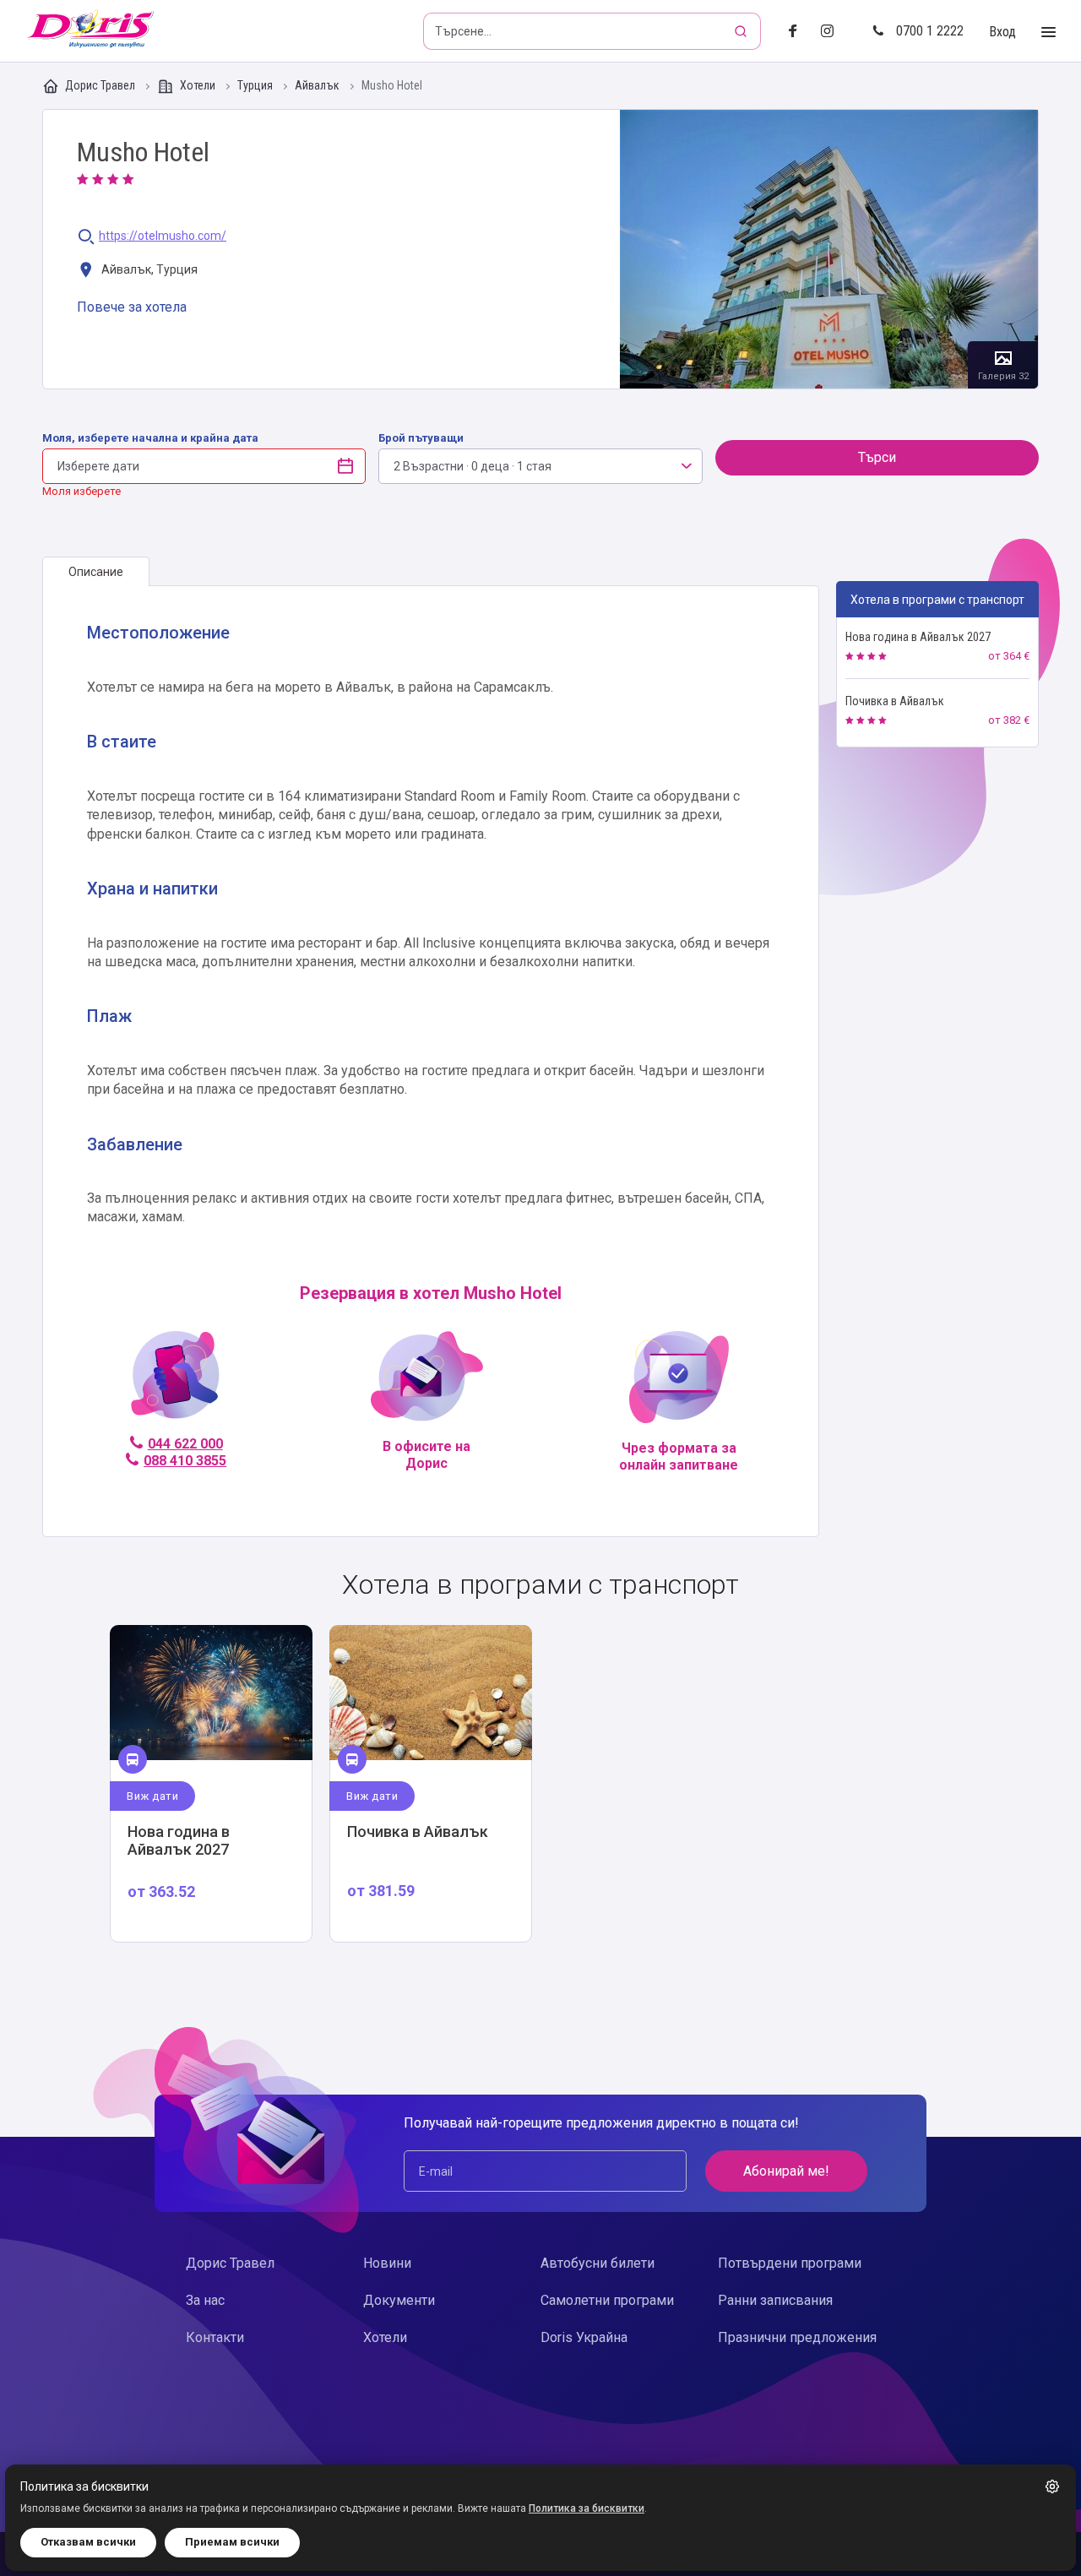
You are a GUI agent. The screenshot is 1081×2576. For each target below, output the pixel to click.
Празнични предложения (797, 2337)
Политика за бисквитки (587, 2508)
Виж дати (152, 1796)
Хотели (198, 85)
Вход (1002, 32)
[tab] (96, 572)
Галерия (829, 249)
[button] (1052, 2486)
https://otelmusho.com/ (163, 236)
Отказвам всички (88, 2542)
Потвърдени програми (790, 2263)
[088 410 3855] (175, 1382)
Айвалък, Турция (148, 269)
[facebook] (798, 32)
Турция (256, 86)
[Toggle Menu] (1048, 33)
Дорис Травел (100, 85)
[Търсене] (742, 31)
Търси (877, 457)
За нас (205, 2300)
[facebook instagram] (834, 32)
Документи (399, 2300)
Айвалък (318, 86)
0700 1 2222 (930, 31)
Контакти (215, 2337)
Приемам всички (232, 2542)
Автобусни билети (598, 2263)
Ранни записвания (775, 2300)
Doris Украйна (584, 2337)
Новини (387, 2263)
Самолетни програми (607, 2300)
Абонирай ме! (786, 2171)
